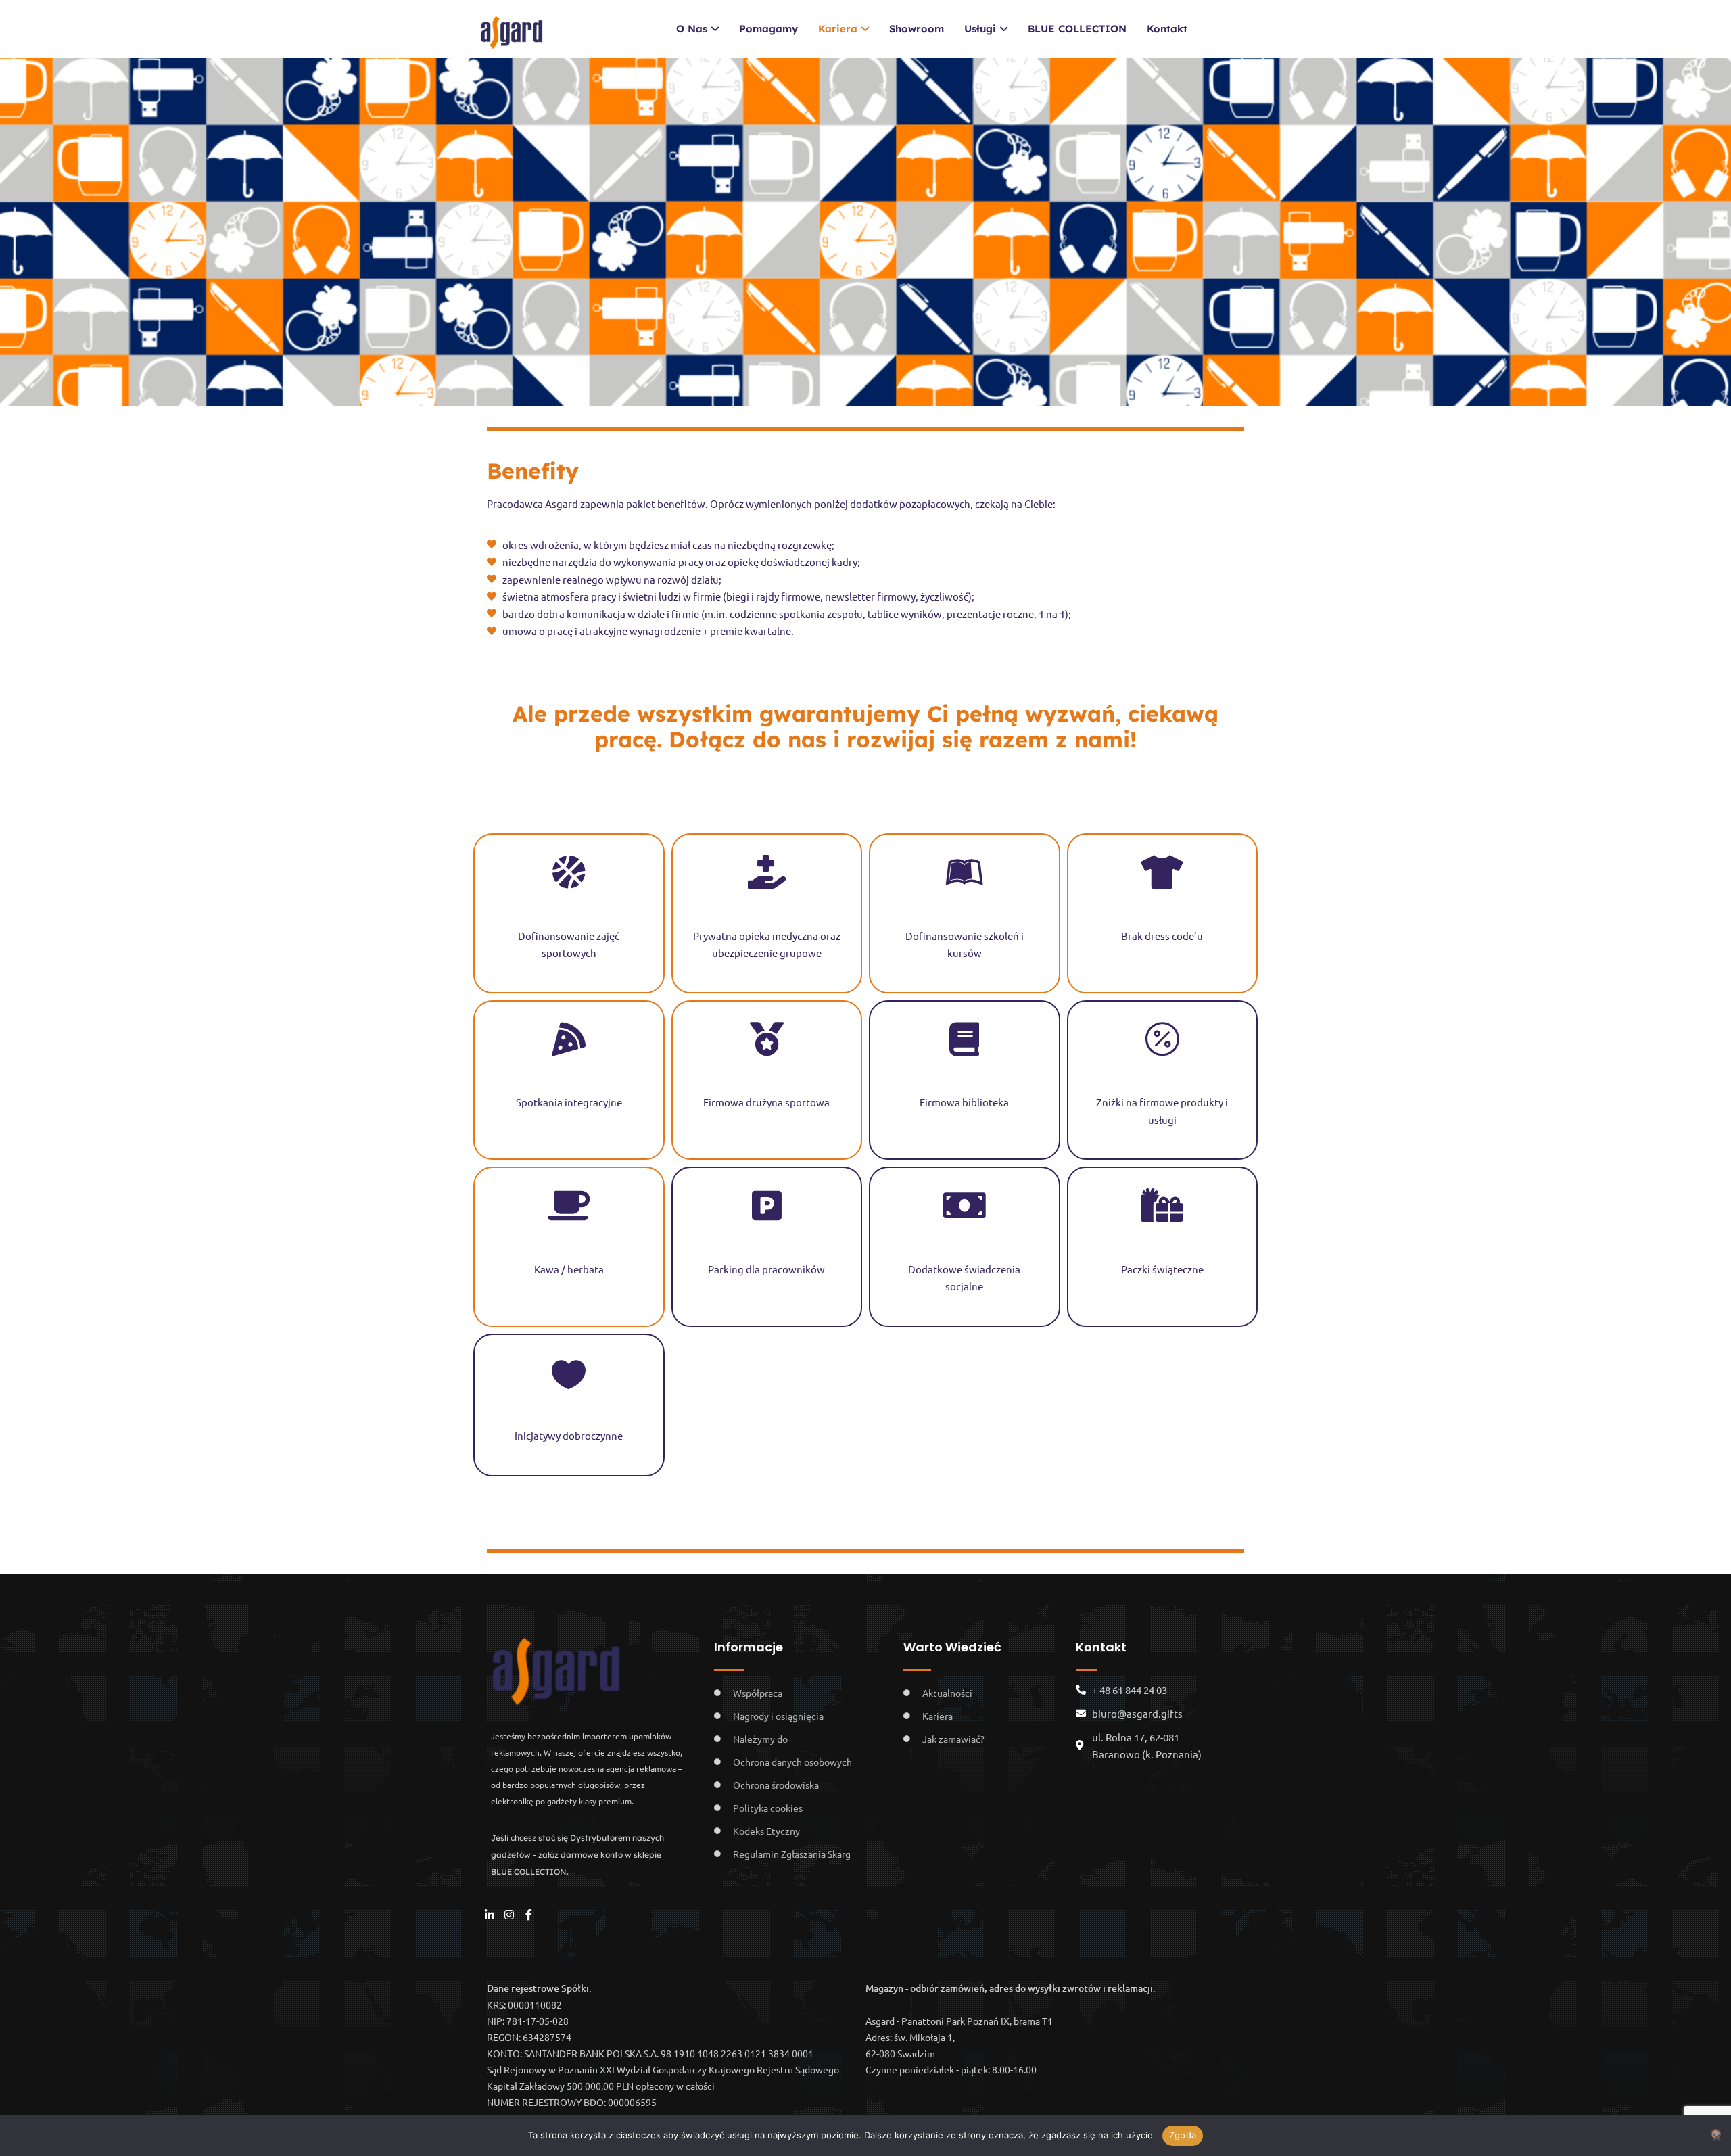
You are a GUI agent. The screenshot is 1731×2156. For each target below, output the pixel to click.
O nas (692, 29)
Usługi (980, 29)
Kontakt (1167, 29)
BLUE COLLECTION (1077, 29)
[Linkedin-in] (490, 1915)
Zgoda (1183, 2135)
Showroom (917, 29)
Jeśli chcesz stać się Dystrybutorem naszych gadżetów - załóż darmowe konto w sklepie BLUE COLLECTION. (577, 1855)
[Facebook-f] (529, 1915)
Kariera (838, 29)
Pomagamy (768, 29)
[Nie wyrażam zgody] (1716, 2134)
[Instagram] (509, 1915)
